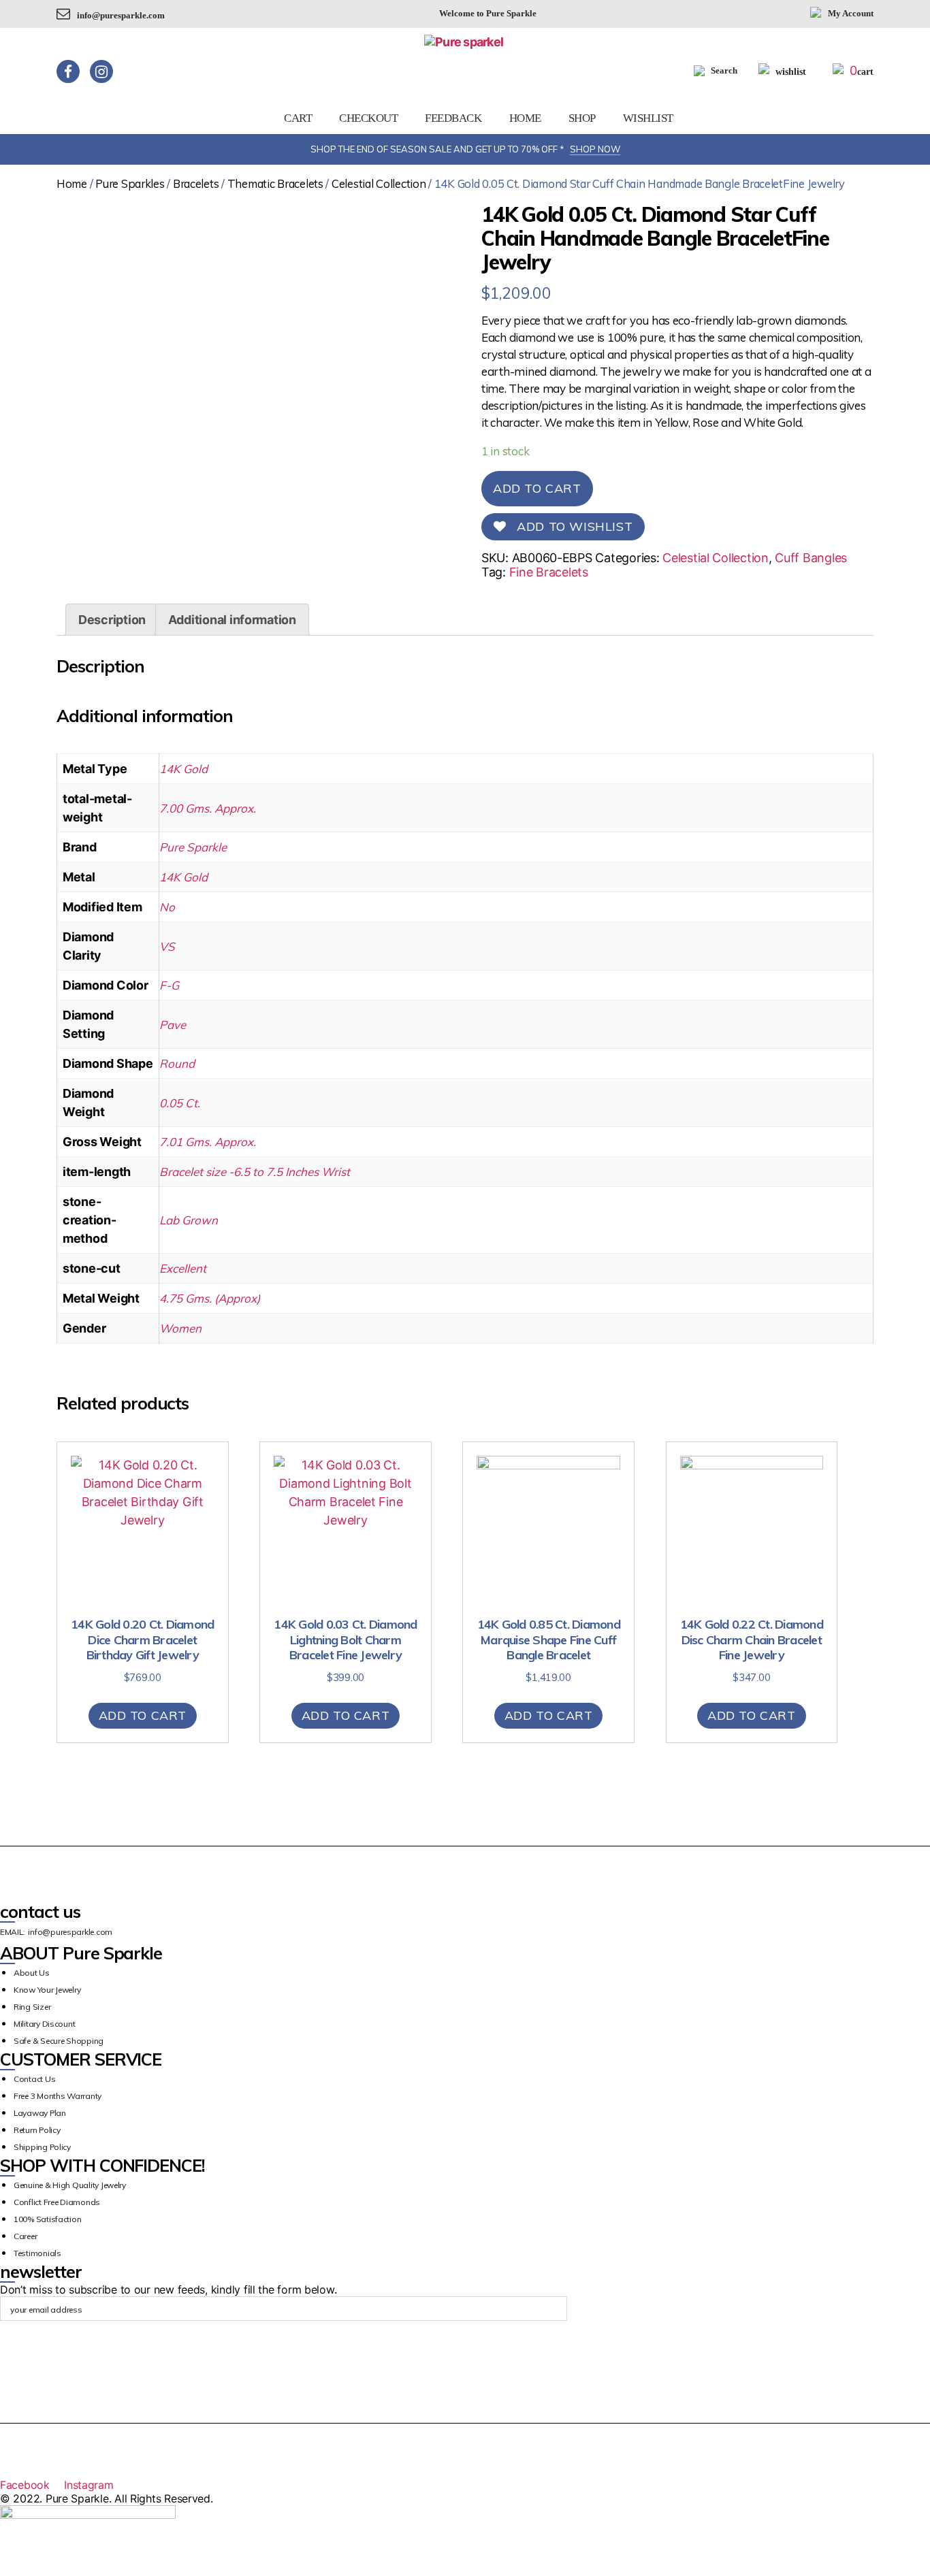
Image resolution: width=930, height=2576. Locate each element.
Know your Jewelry (47, 1990)
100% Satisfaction (47, 2219)
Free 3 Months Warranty (58, 2096)
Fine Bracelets (549, 572)
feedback (453, 118)
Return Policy (37, 2130)
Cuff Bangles (811, 558)
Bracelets (196, 183)
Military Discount (44, 2024)
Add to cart (537, 488)
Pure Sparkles (130, 183)
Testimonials (37, 2253)
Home (525, 118)
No (167, 907)
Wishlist (648, 118)
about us (32, 1973)
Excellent (183, 1268)
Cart (298, 118)
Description (112, 620)
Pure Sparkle (193, 847)
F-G (169, 985)
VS (167, 946)
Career (25, 2236)
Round (177, 1063)
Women (180, 1328)
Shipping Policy (42, 2147)
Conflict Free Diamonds (57, 2202)
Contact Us (34, 2079)
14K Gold (183, 769)
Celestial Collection (379, 183)
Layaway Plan (40, 2113)
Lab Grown (189, 1220)
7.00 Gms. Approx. (208, 808)
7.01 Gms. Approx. (208, 1142)
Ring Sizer (32, 2007)
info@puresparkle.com (121, 15)
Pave (173, 1025)
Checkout (368, 118)
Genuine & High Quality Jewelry (70, 2185)
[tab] (112, 620)
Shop (582, 118)
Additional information (232, 620)
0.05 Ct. (180, 1103)
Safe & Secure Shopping (59, 2041)
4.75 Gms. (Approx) (210, 1298)
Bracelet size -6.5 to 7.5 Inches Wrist (255, 1172)
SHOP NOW (595, 149)
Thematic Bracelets (275, 183)
